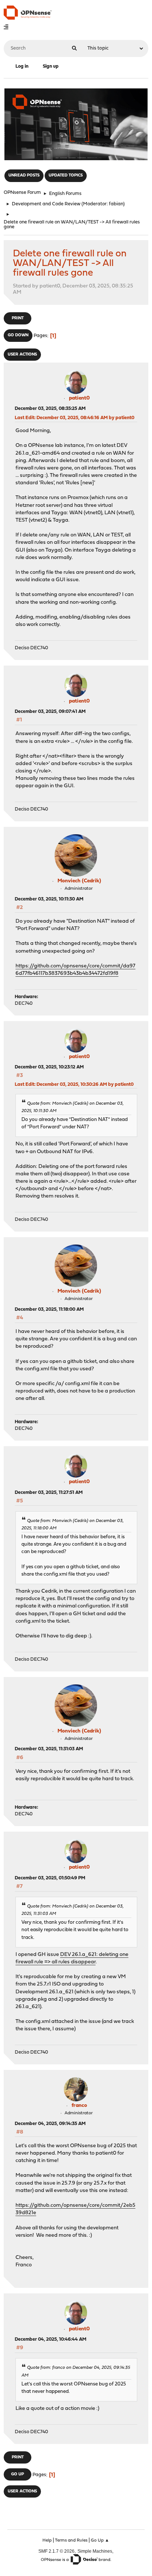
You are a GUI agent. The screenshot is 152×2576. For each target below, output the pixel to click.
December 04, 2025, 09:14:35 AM (50, 2124)
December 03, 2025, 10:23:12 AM (49, 1067)
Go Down (18, 335)
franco (79, 2106)
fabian (116, 204)
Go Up (18, 2474)
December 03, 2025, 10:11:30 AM (49, 899)
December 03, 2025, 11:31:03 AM (49, 1749)
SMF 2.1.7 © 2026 (56, 2551)
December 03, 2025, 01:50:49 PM (50, 1878)
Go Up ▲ (100, 2540)
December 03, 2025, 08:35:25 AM (50, 409)
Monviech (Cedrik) (79, 881)
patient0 (79, 398)
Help (47, 2540)
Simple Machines (95, 2551)
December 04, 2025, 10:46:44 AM (51, 2339)
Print (18, 318)
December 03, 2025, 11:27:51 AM (49, 1493)
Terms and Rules (71, 2540)
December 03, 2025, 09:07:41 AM (50, 712)
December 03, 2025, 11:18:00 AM (49, 1309)
